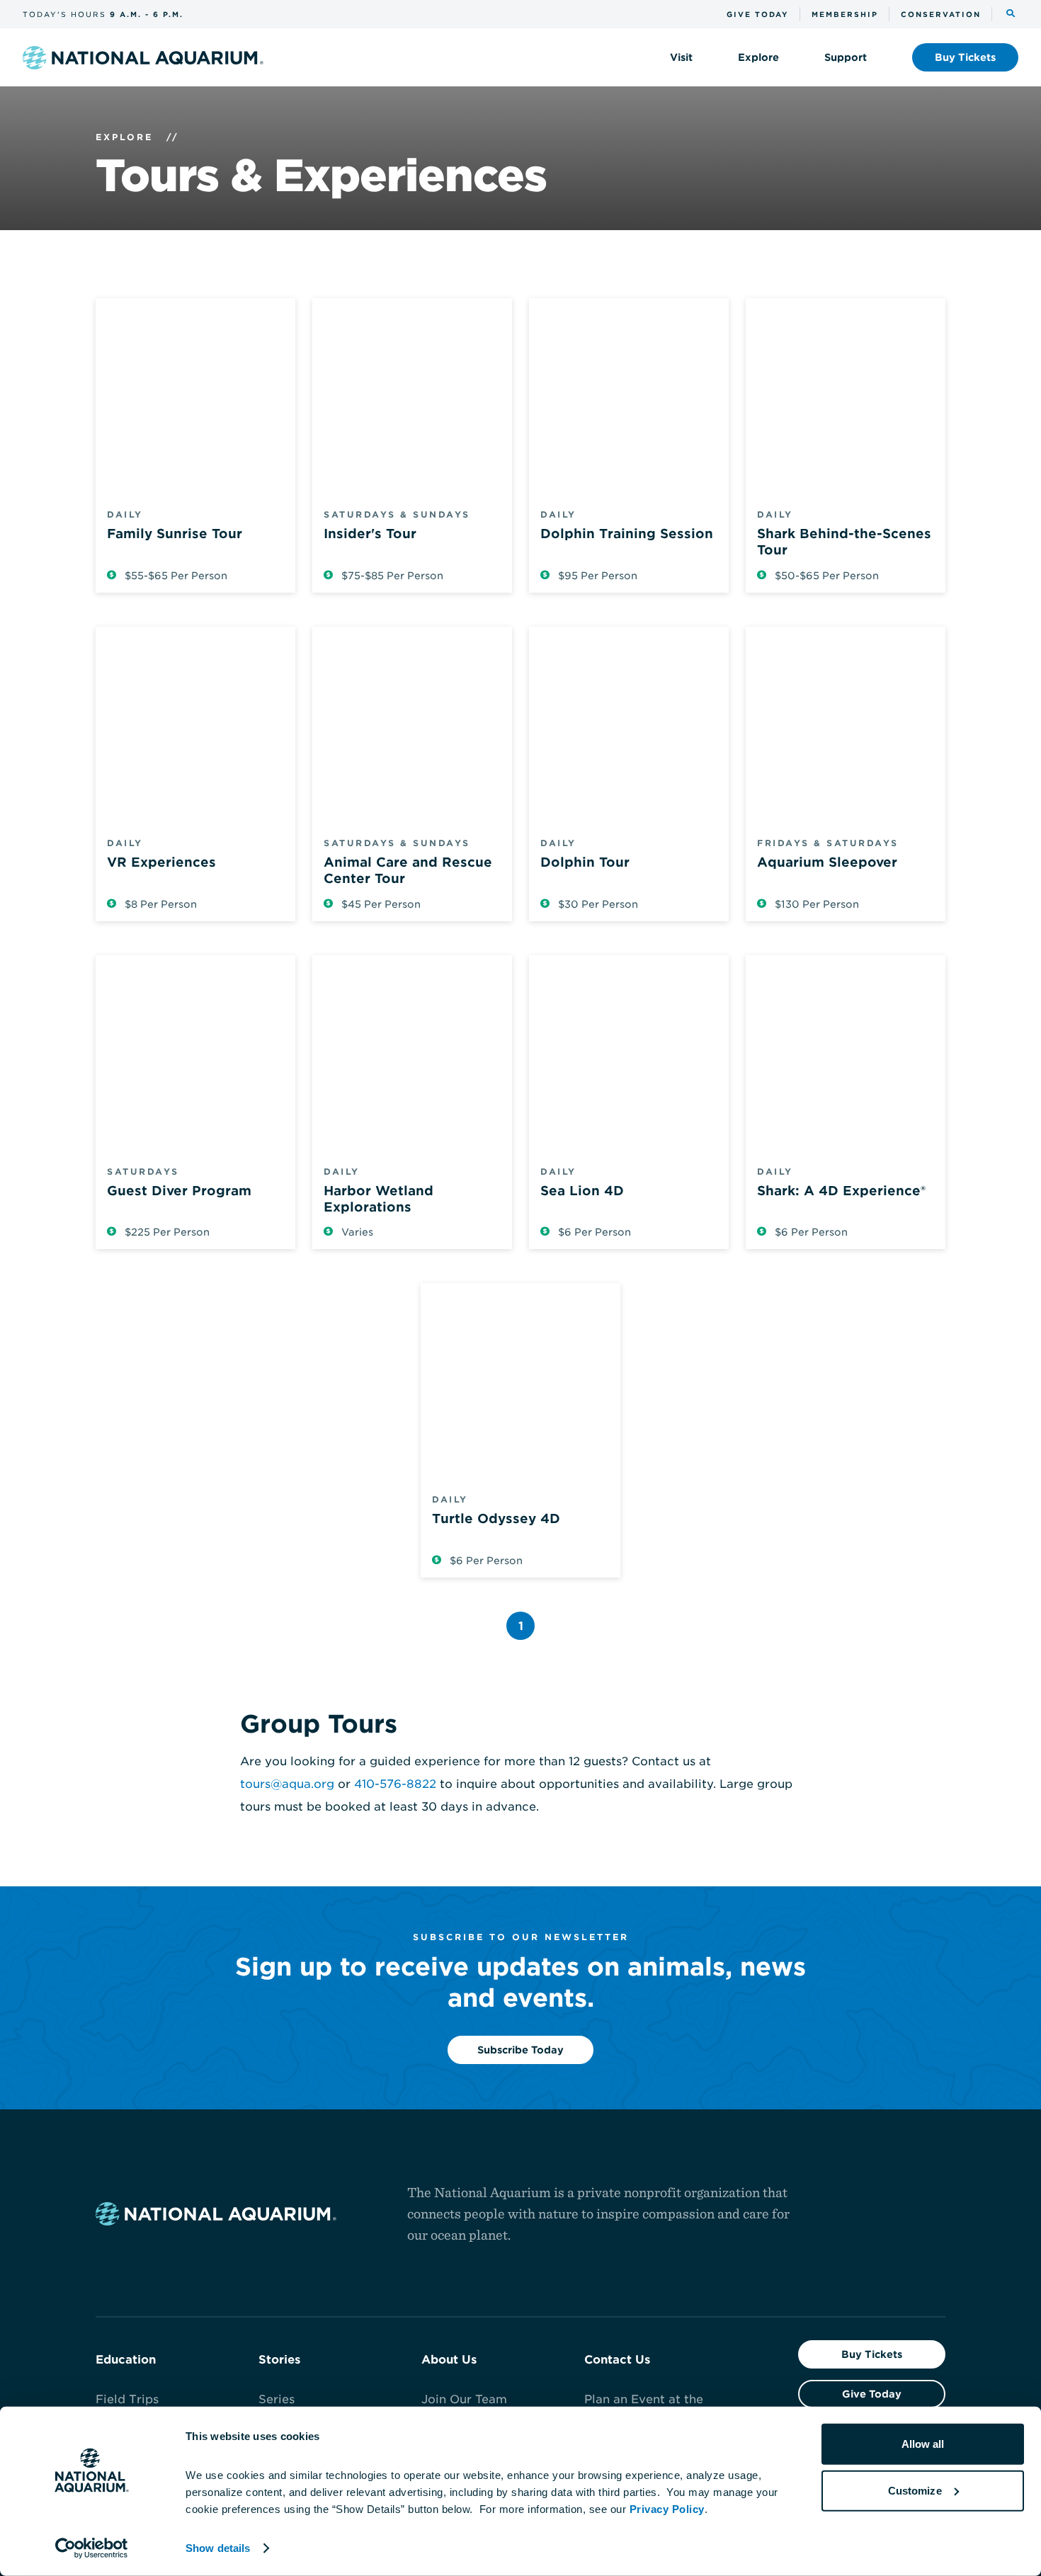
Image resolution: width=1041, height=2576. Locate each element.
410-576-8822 (395, 1784)
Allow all (923, 2444)
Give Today (872, 2394)
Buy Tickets (872, 2354)
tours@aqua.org (287, 1784)
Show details (218, 2548)
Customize (915, 2490)
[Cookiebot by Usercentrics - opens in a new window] (92, 2548)
